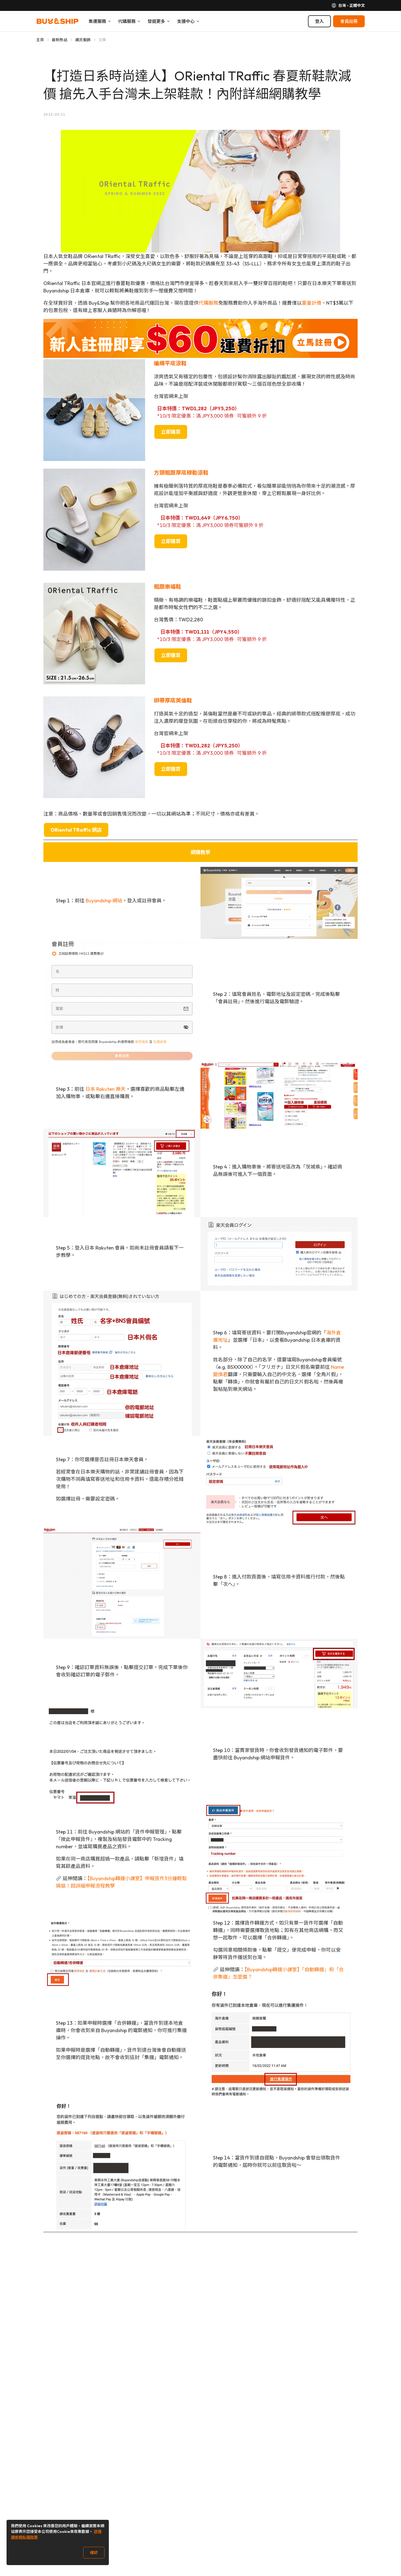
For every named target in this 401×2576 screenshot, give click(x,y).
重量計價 (312, 303)
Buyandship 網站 (104, 901)
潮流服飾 (83, 40)
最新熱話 (60, 40)
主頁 (40, 40)
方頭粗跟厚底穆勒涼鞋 (181, 473)
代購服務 (208, 303)
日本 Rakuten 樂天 (105, 1089)
